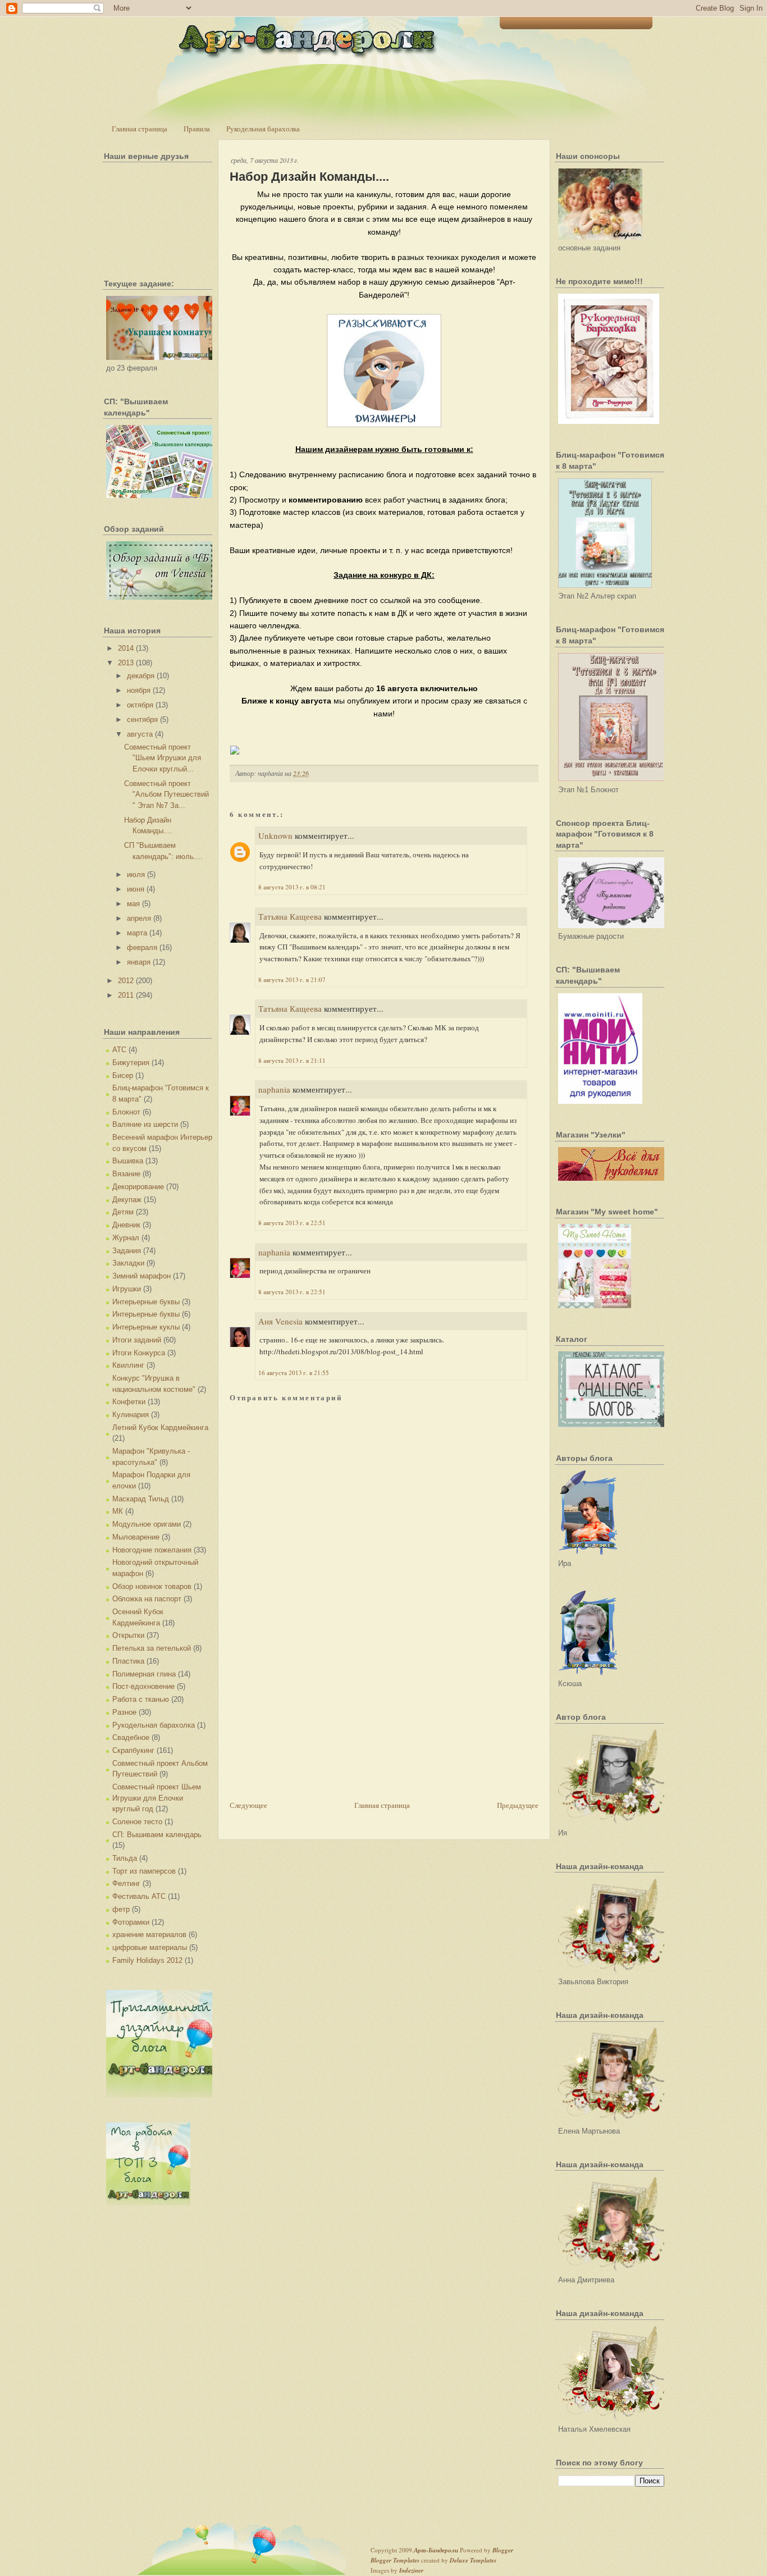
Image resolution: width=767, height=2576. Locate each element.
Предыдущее (518, 1805)
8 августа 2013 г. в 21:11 (292, 1060)
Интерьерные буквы (146, 1302)
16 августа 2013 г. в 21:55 (294, 1373)
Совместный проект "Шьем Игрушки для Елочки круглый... (163, 758)
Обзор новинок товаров (152, 1586)
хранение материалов (149, 1935)
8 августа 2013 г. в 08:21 (292, 887)
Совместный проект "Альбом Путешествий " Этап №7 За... (166, 794)
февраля (142, 947)
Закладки (128, 1263)
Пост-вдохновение (143, 1686)
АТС (119, 1050)
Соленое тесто (137, 1822)
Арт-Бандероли (436, 2550)
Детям (123, 1212)
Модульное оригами (147, 1524)
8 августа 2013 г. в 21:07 (292, 979)
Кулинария (131, 1415)
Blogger (503, 2550)
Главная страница (140, 129)
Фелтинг (126, 1883)
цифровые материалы (150, 1947)
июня (136, 889)
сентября (142, 720)
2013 (126, 663)
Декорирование (138, 1187)
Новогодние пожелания (152, 1550)
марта (137, 933)
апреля (139, 918)
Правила (197, 129)
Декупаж (127, 1200)
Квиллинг (128, 1365)
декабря (141, 676)
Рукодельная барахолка (263, 129)
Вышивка (128, 1161)
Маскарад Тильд (141, 1499)
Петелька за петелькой (152, 1648)
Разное (124, 1712)
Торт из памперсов (144, 1871)
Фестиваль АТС (139, 1896)
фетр (121, 1909)
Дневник (126, 1225)
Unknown (275, 835)
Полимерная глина (144, 1674)
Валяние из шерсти (145, 1124)
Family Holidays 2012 (147, 1960)
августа (140, 734)
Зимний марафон (141, 1276)
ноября (139, 690)
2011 (126, 995)
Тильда (125, 1858)
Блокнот (126, 1112)
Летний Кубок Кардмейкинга (160, 1428)
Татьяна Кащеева (290, 916)
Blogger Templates (395, 2560)
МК (118, 1511)
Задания (127, 1251)
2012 (126, 981)
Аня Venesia (280, 1321)
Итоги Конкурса (139, 1353)
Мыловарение (136, 1537)
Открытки (128, 1635)
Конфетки (129, 1402)
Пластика (128, 1661)
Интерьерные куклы (146, 1327)
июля (136, 874)
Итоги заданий (137, 1340)
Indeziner (411, 2570)
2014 (126, 648)
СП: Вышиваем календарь (157, 1835)
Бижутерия (131, 1063)
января (139, 962)
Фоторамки (131, 1922)
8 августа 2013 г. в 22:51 (292, 1223)
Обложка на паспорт (147, 1599)
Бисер (123, 1075)
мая (133, 904)
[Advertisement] (314, 1720)
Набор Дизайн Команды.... (309, 177)
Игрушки (127, 1289)
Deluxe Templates (473, 2560)
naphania (274, 1089)
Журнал (126, 1238)
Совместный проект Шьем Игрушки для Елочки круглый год (157, 1798)
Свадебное (131, 1737)
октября (140, 705)
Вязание (126, 1174)
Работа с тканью (141, 1699)
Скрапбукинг (133, 1750)
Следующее (248, 1805)
